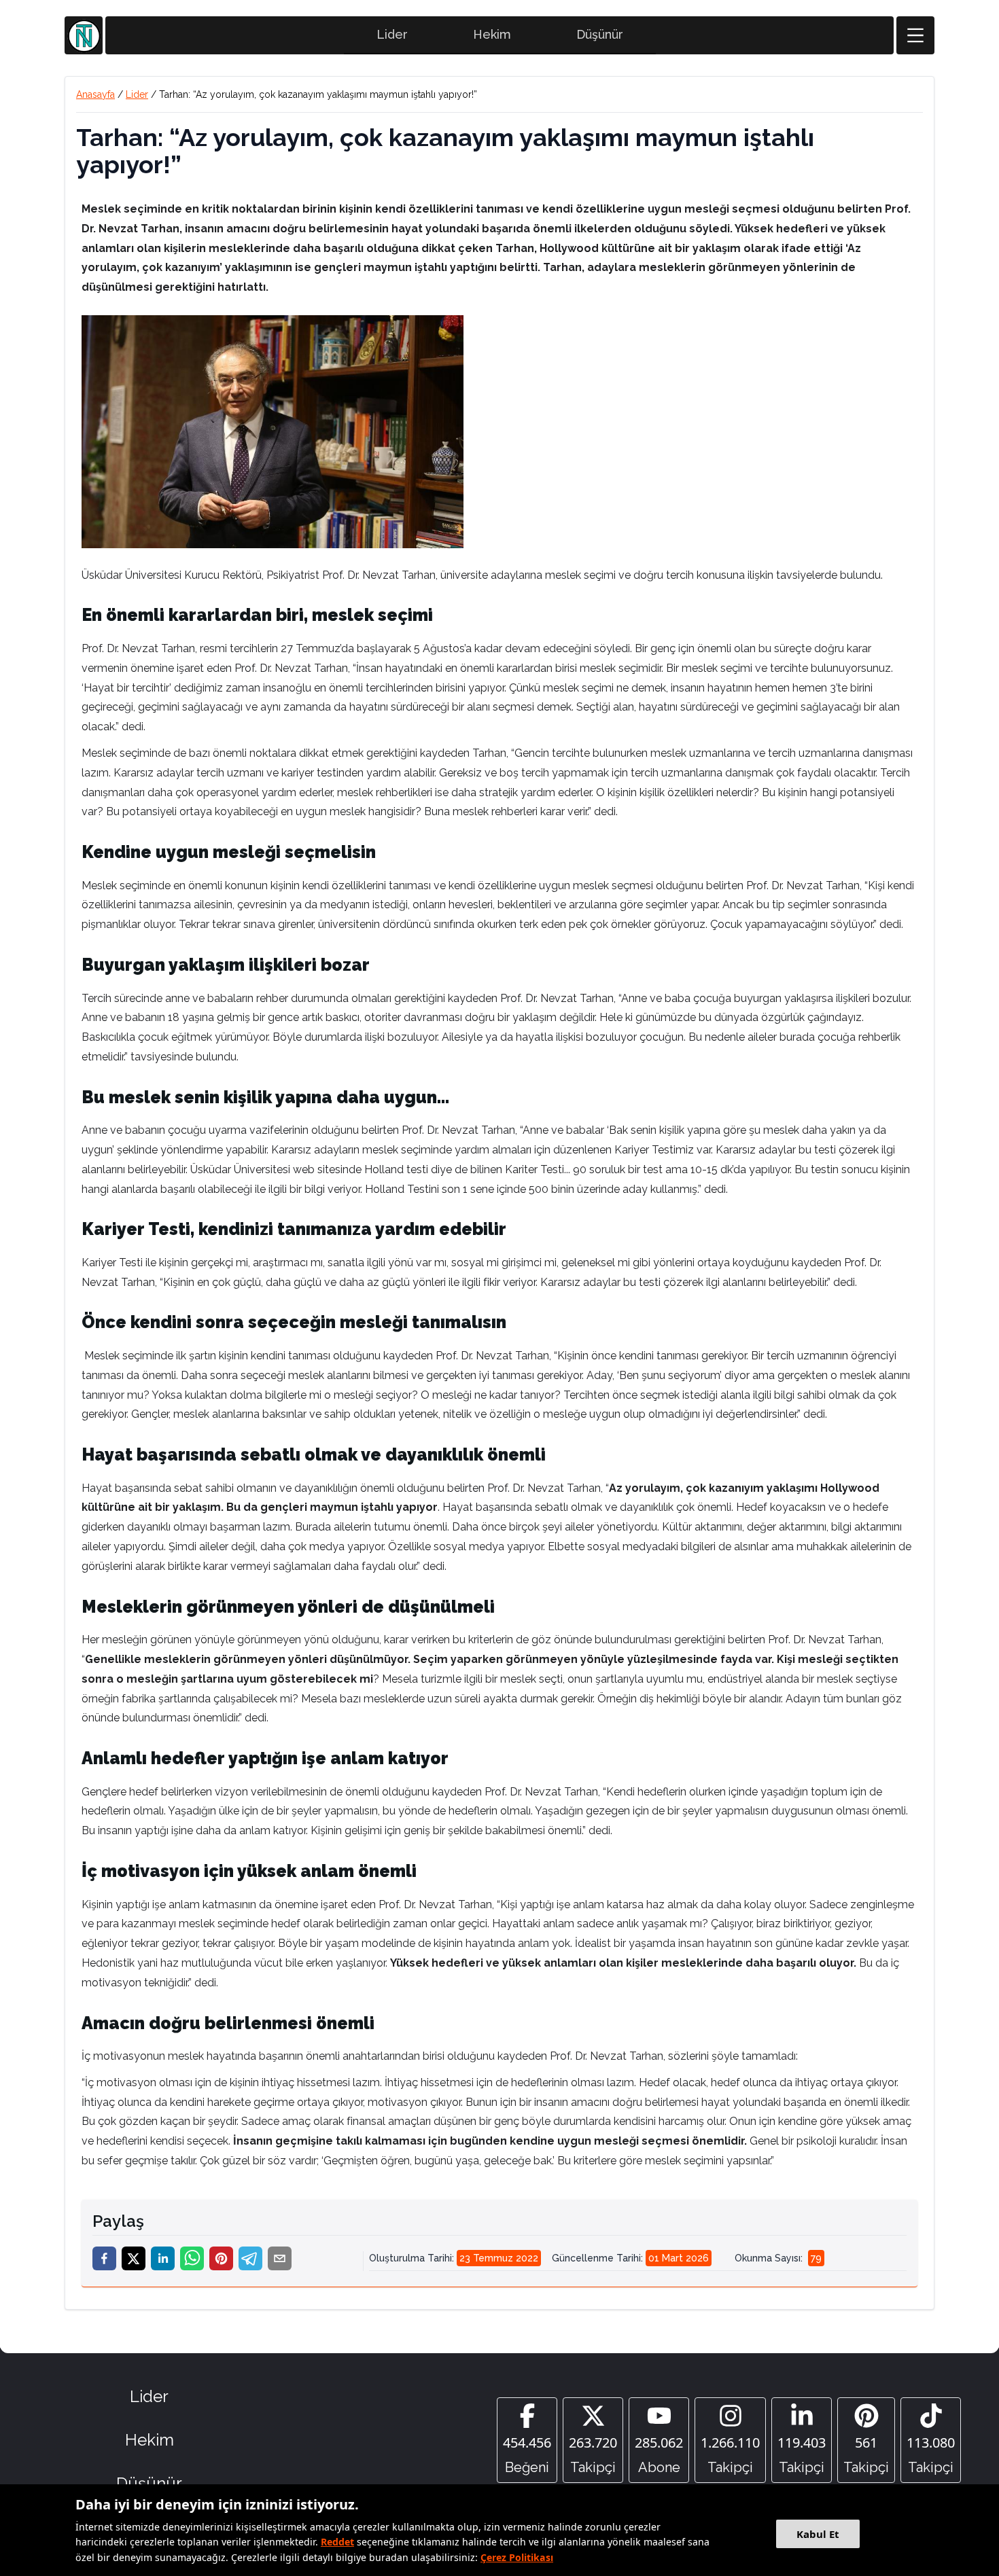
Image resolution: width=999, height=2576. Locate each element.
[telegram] (250, 2258)
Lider (392, 34)
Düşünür (600, 34)
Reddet (337, 2542)
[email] (280, 2258)
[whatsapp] (192, 2258)
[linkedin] (163, 2258)
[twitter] (134, 2258)
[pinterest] (221, 2258)
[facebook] (104, 2258)
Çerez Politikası (517, 2557)
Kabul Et (818, 2534)
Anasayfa (95, 94)
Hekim (492, 34)
